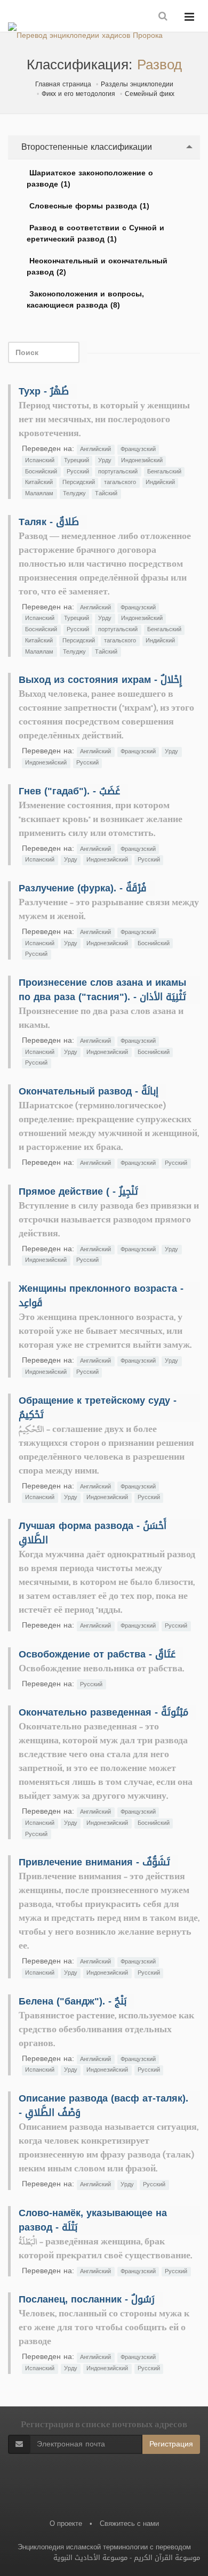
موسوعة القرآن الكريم (167, 2558)
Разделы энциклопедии (137, 84)
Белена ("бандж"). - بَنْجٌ (73, 2001)
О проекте (66, 2523)
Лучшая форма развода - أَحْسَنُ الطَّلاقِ (93, 1533)
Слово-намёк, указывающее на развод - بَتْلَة (93, 2220)
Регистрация (171, 2444)
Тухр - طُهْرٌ (44, 391)
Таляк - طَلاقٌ (49, 522)
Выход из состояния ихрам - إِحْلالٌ (100, 680)
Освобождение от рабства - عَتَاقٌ (97, 1654)
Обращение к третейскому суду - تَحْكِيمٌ (98, 1408)
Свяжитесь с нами (129, 2523)
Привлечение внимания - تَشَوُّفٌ (94, 1862)
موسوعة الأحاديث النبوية (90, 2558)
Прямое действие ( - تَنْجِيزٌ (78, 1192)
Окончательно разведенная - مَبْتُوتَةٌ (103, 1712)
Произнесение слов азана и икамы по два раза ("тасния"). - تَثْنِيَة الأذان (102, 990)
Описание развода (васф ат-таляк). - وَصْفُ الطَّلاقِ (103, 2106)
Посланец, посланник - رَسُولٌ (87, 2299)
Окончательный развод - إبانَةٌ (89, 1091)
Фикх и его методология (78, 94)
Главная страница (63, 84)
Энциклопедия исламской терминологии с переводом (104, 2547)
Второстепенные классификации (85, 147)
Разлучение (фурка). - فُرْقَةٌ (83, 888)
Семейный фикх (150, 94)
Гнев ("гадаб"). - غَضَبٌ (69, 791)
